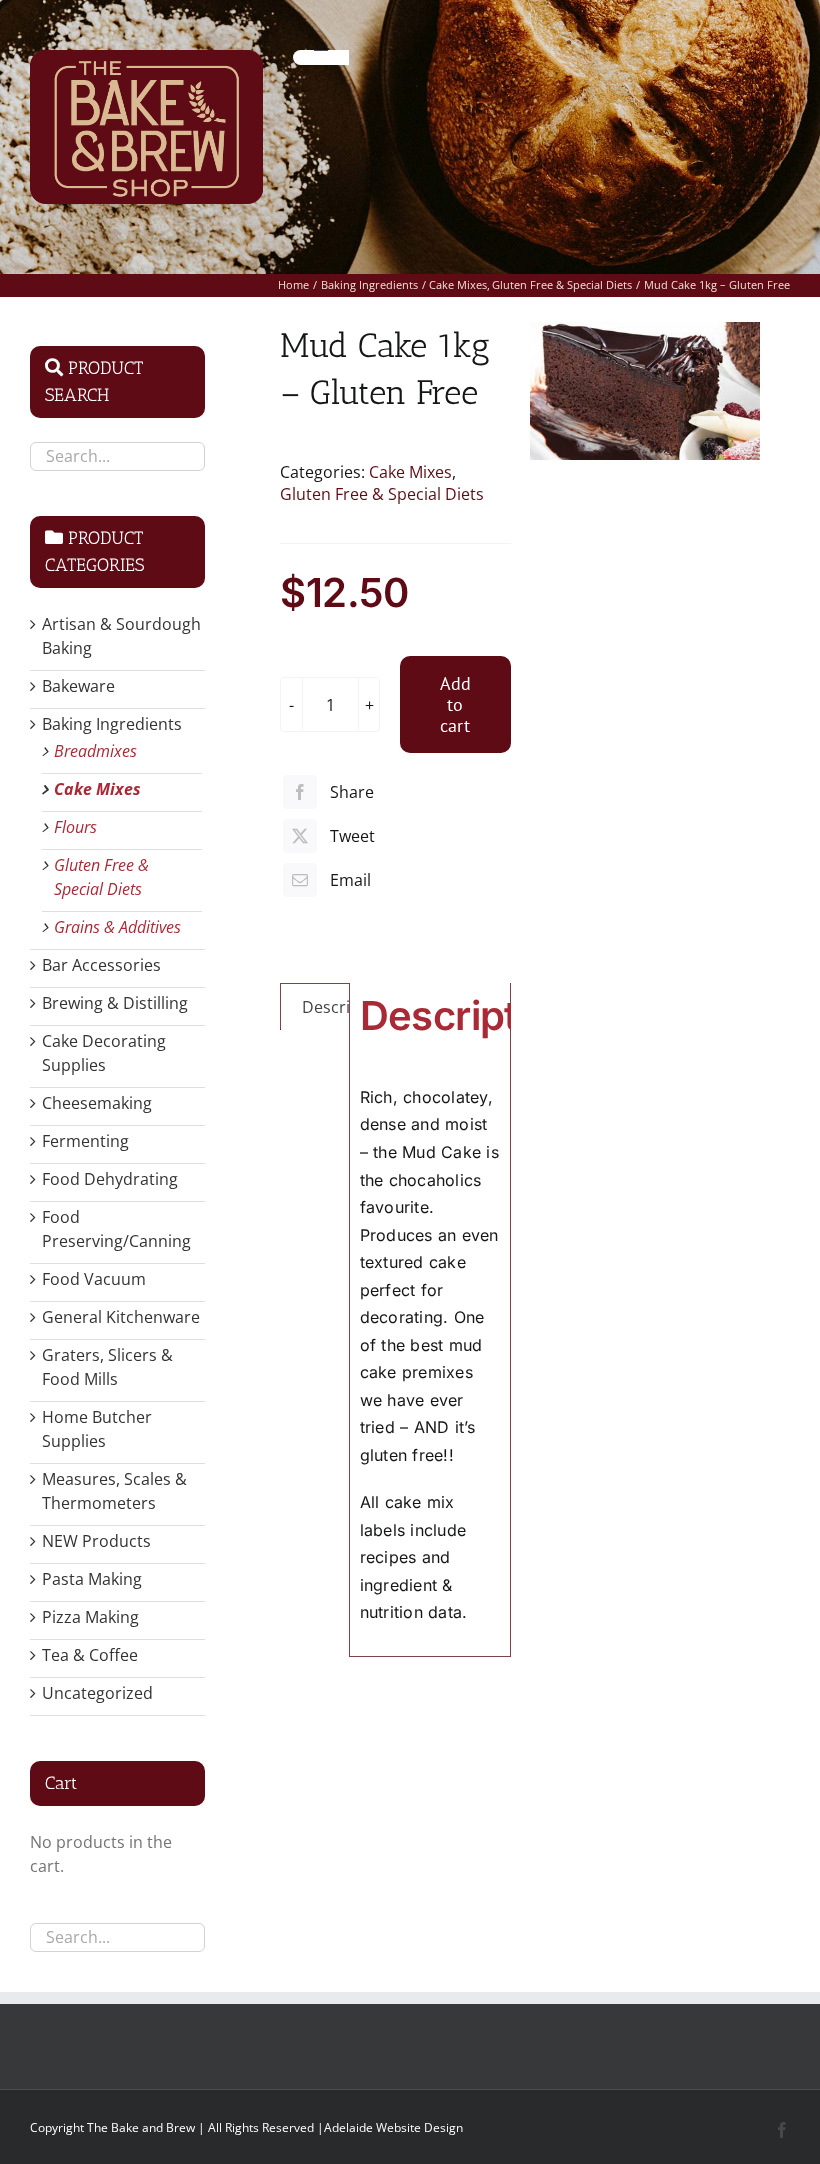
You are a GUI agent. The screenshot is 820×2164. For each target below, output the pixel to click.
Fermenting (85, 1141)
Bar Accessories (101, 965)
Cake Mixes (410, 472)
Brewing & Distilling (115, 1003)
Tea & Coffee (90, 1655)
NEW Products (96, 1541)
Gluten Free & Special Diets (382, 494)
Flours (75, 827)
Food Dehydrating (110, 1179)
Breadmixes (95, 751)
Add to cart (455, 704)
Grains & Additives (117, 927)
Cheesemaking (97, 1103)
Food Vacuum (94, 1279)
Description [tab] (346, 1007)
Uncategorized (97, 1693)
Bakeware (78, 686)
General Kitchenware (121, 1317)
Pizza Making (90, 1617)
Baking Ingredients (112, 724)
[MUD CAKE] (645, 391)
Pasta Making (92, 1579)
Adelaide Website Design (393, 2127)
